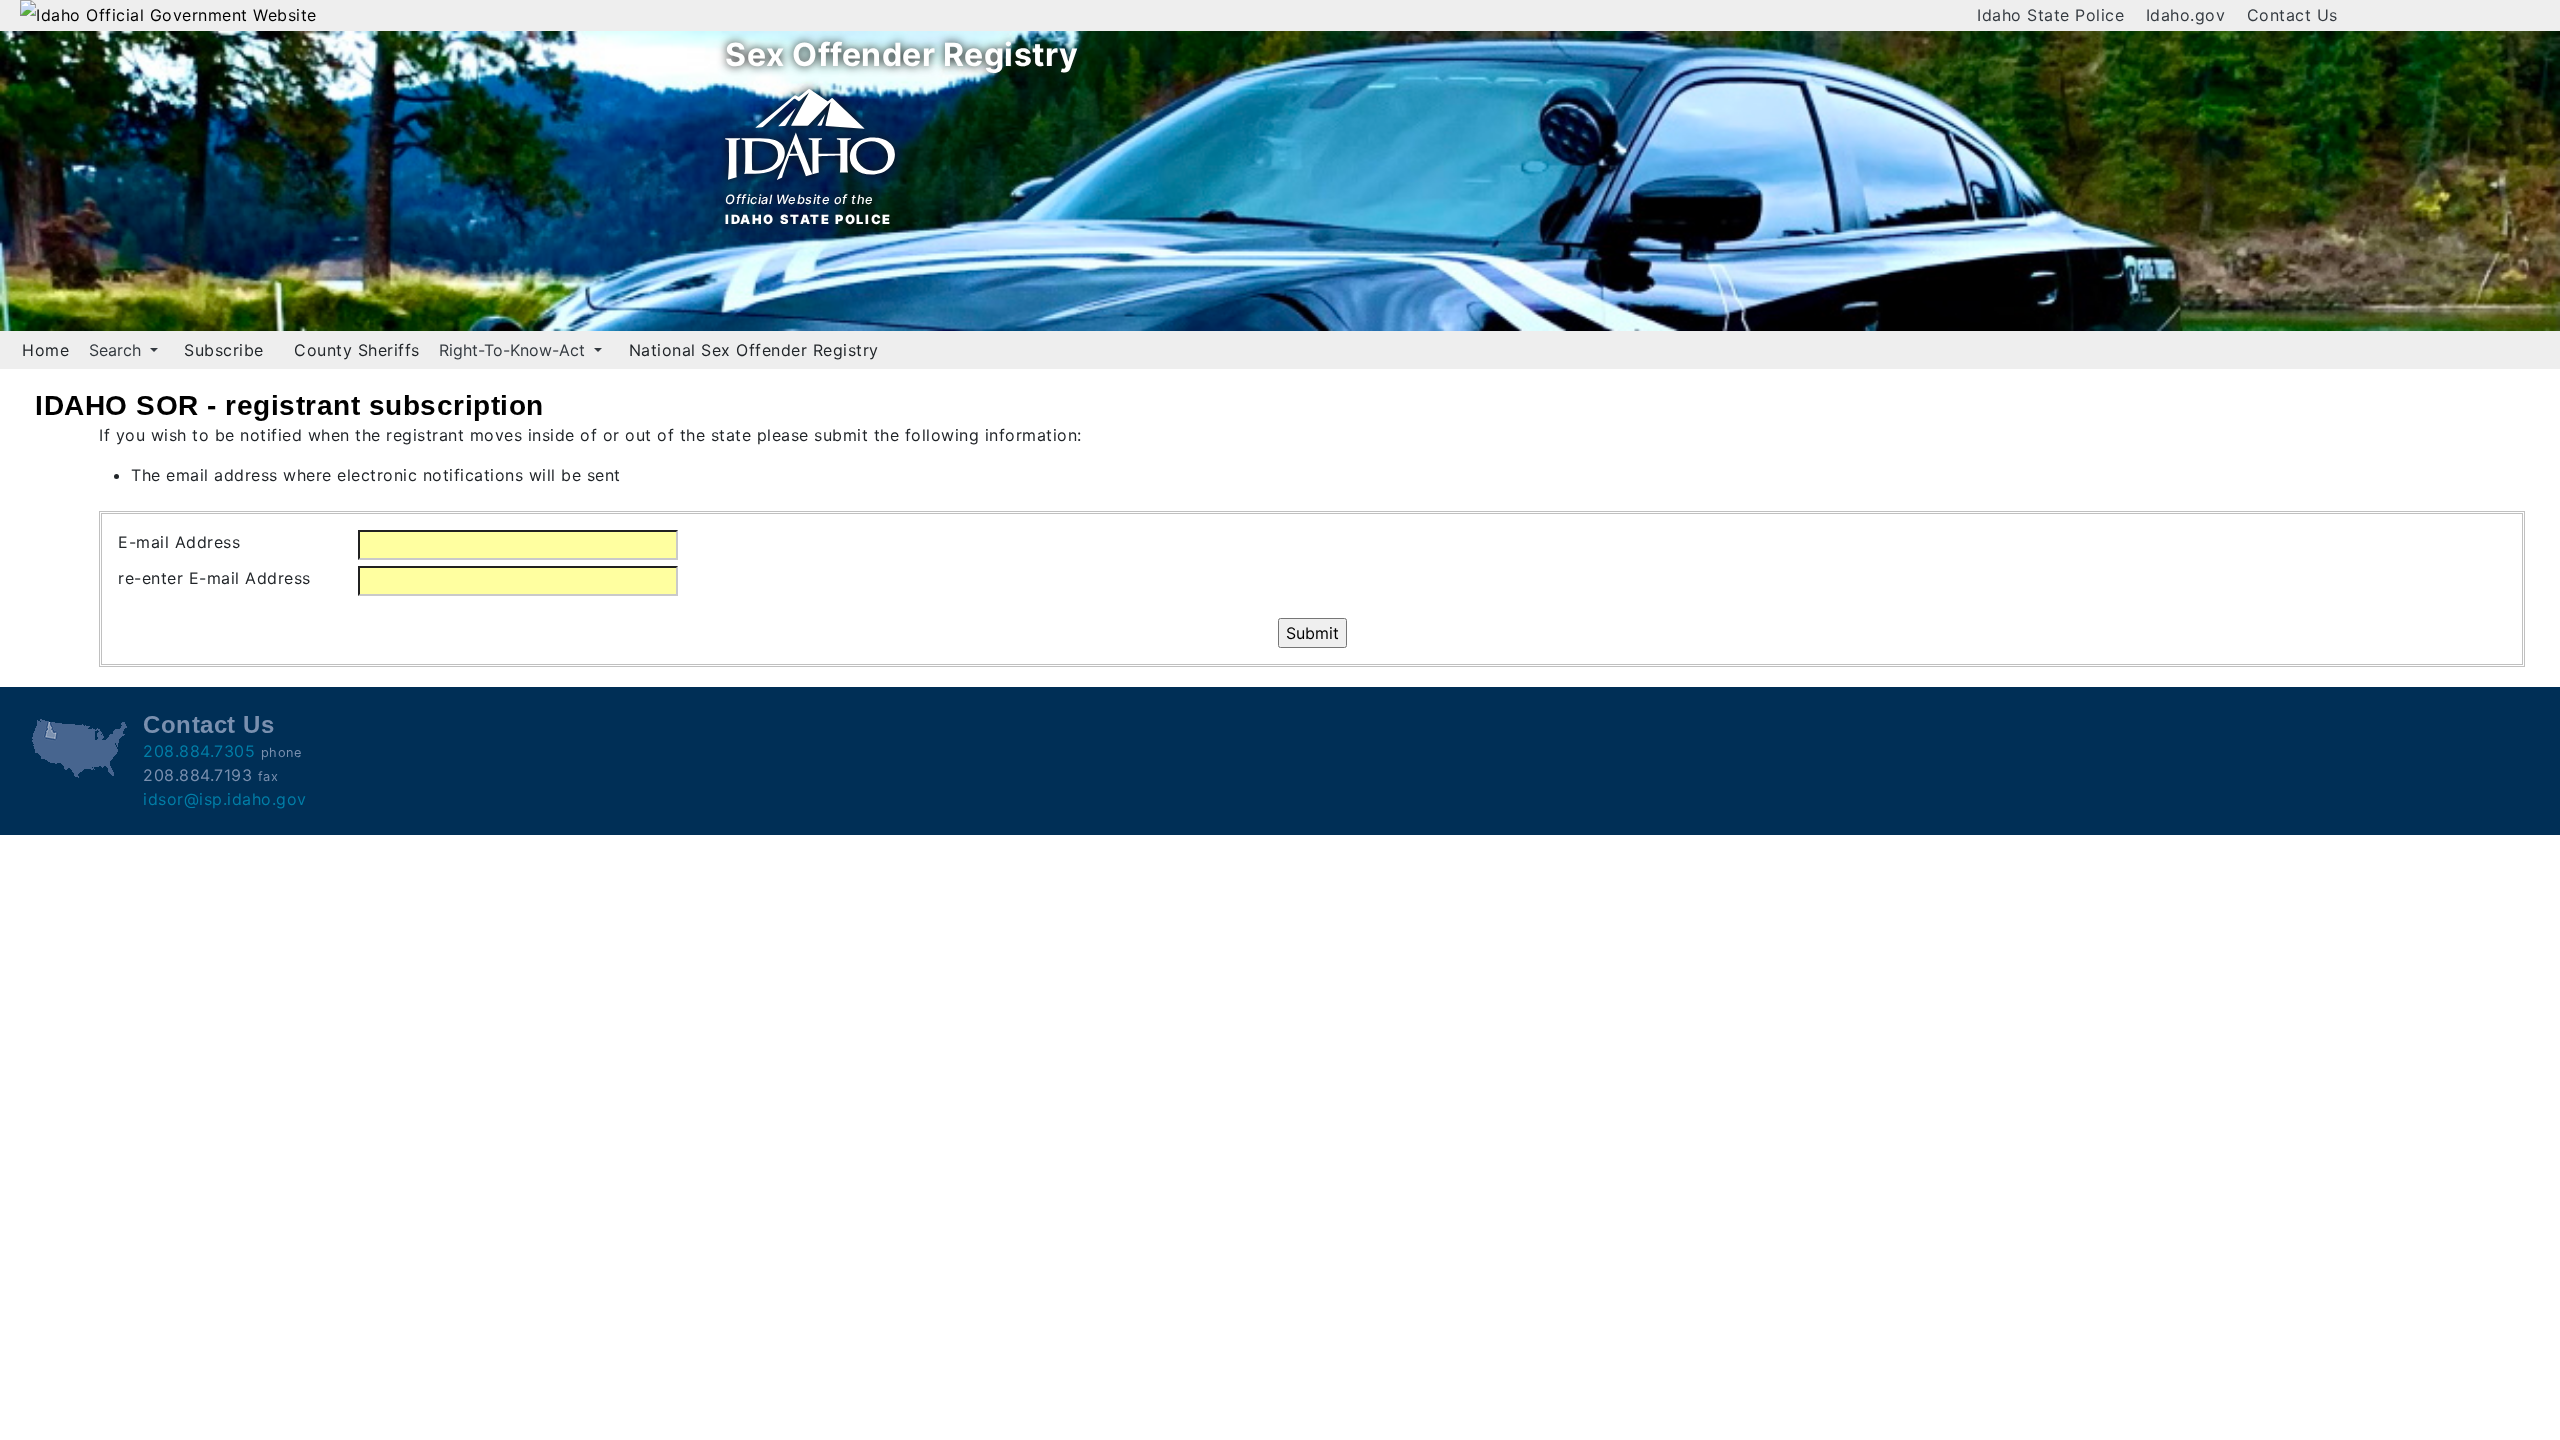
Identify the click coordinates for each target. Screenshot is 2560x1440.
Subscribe (224, 350)
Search (117, 350)
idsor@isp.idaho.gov (225, 799)
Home (45, 350)
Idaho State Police (2050, 15)
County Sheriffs (357, 350)
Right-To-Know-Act (514, 350)
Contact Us (2292, 15)
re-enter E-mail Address (214, 578)
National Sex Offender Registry (754, 350)
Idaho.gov (2186, 15)
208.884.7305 (199, 751)
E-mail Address (179, 542)
